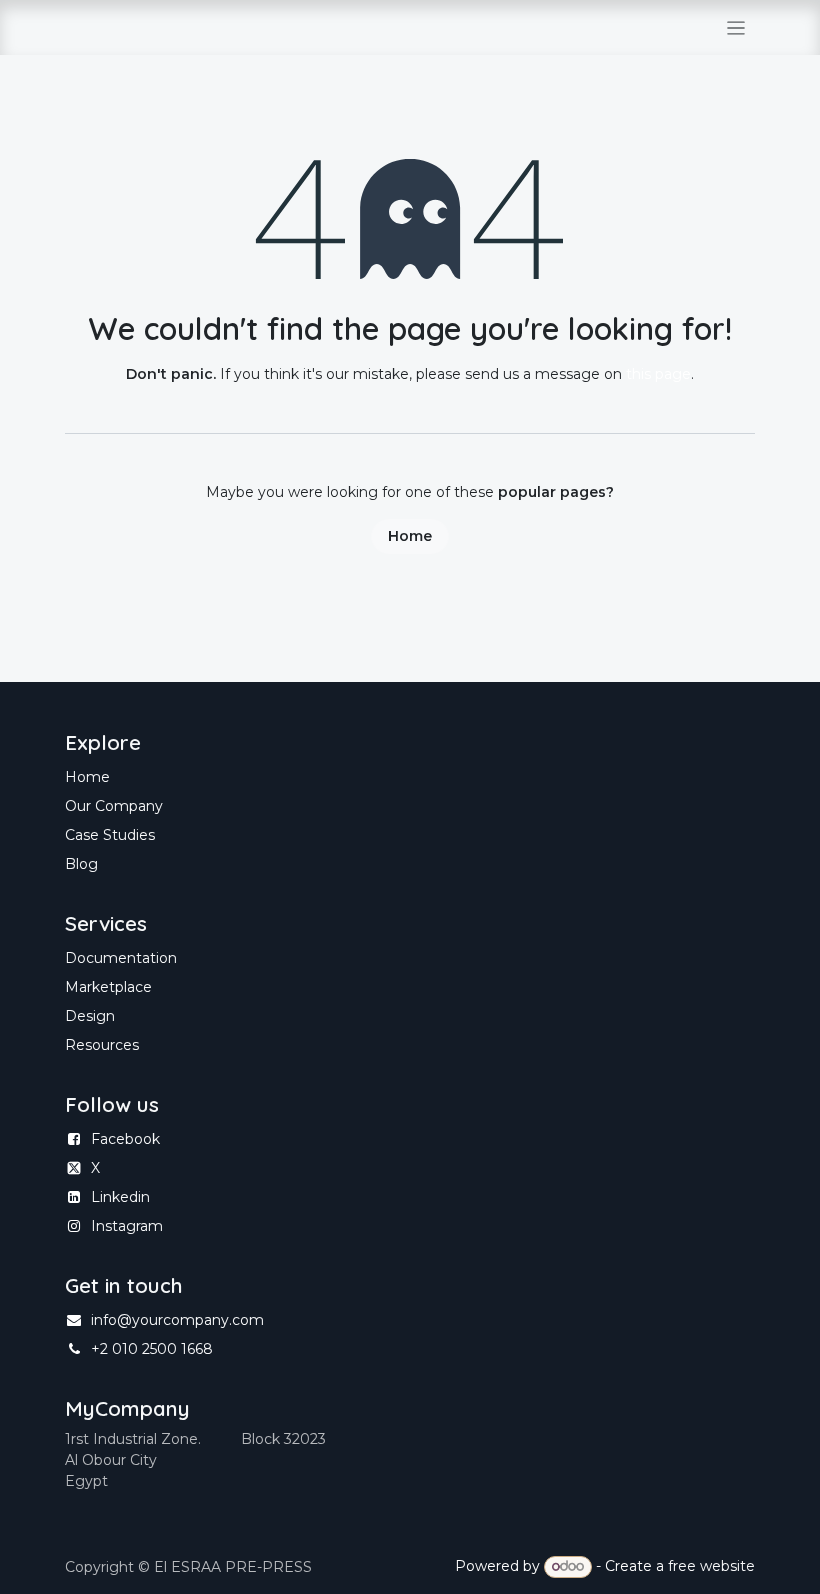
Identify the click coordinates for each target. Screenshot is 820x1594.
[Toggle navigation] (736, 27)
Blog (81, 864)
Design (90, 1016)
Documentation (121, 958)
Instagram (127, 1226)
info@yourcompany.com (177, 1320)
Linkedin (120, 1197)
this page (658, 374)
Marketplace (108, 987)
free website (711, 1566)
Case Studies (110, 835)
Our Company (114, 806)
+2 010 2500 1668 (152, 1349)
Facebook (125, 1139)
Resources (102, 1045)
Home (410, 536)
